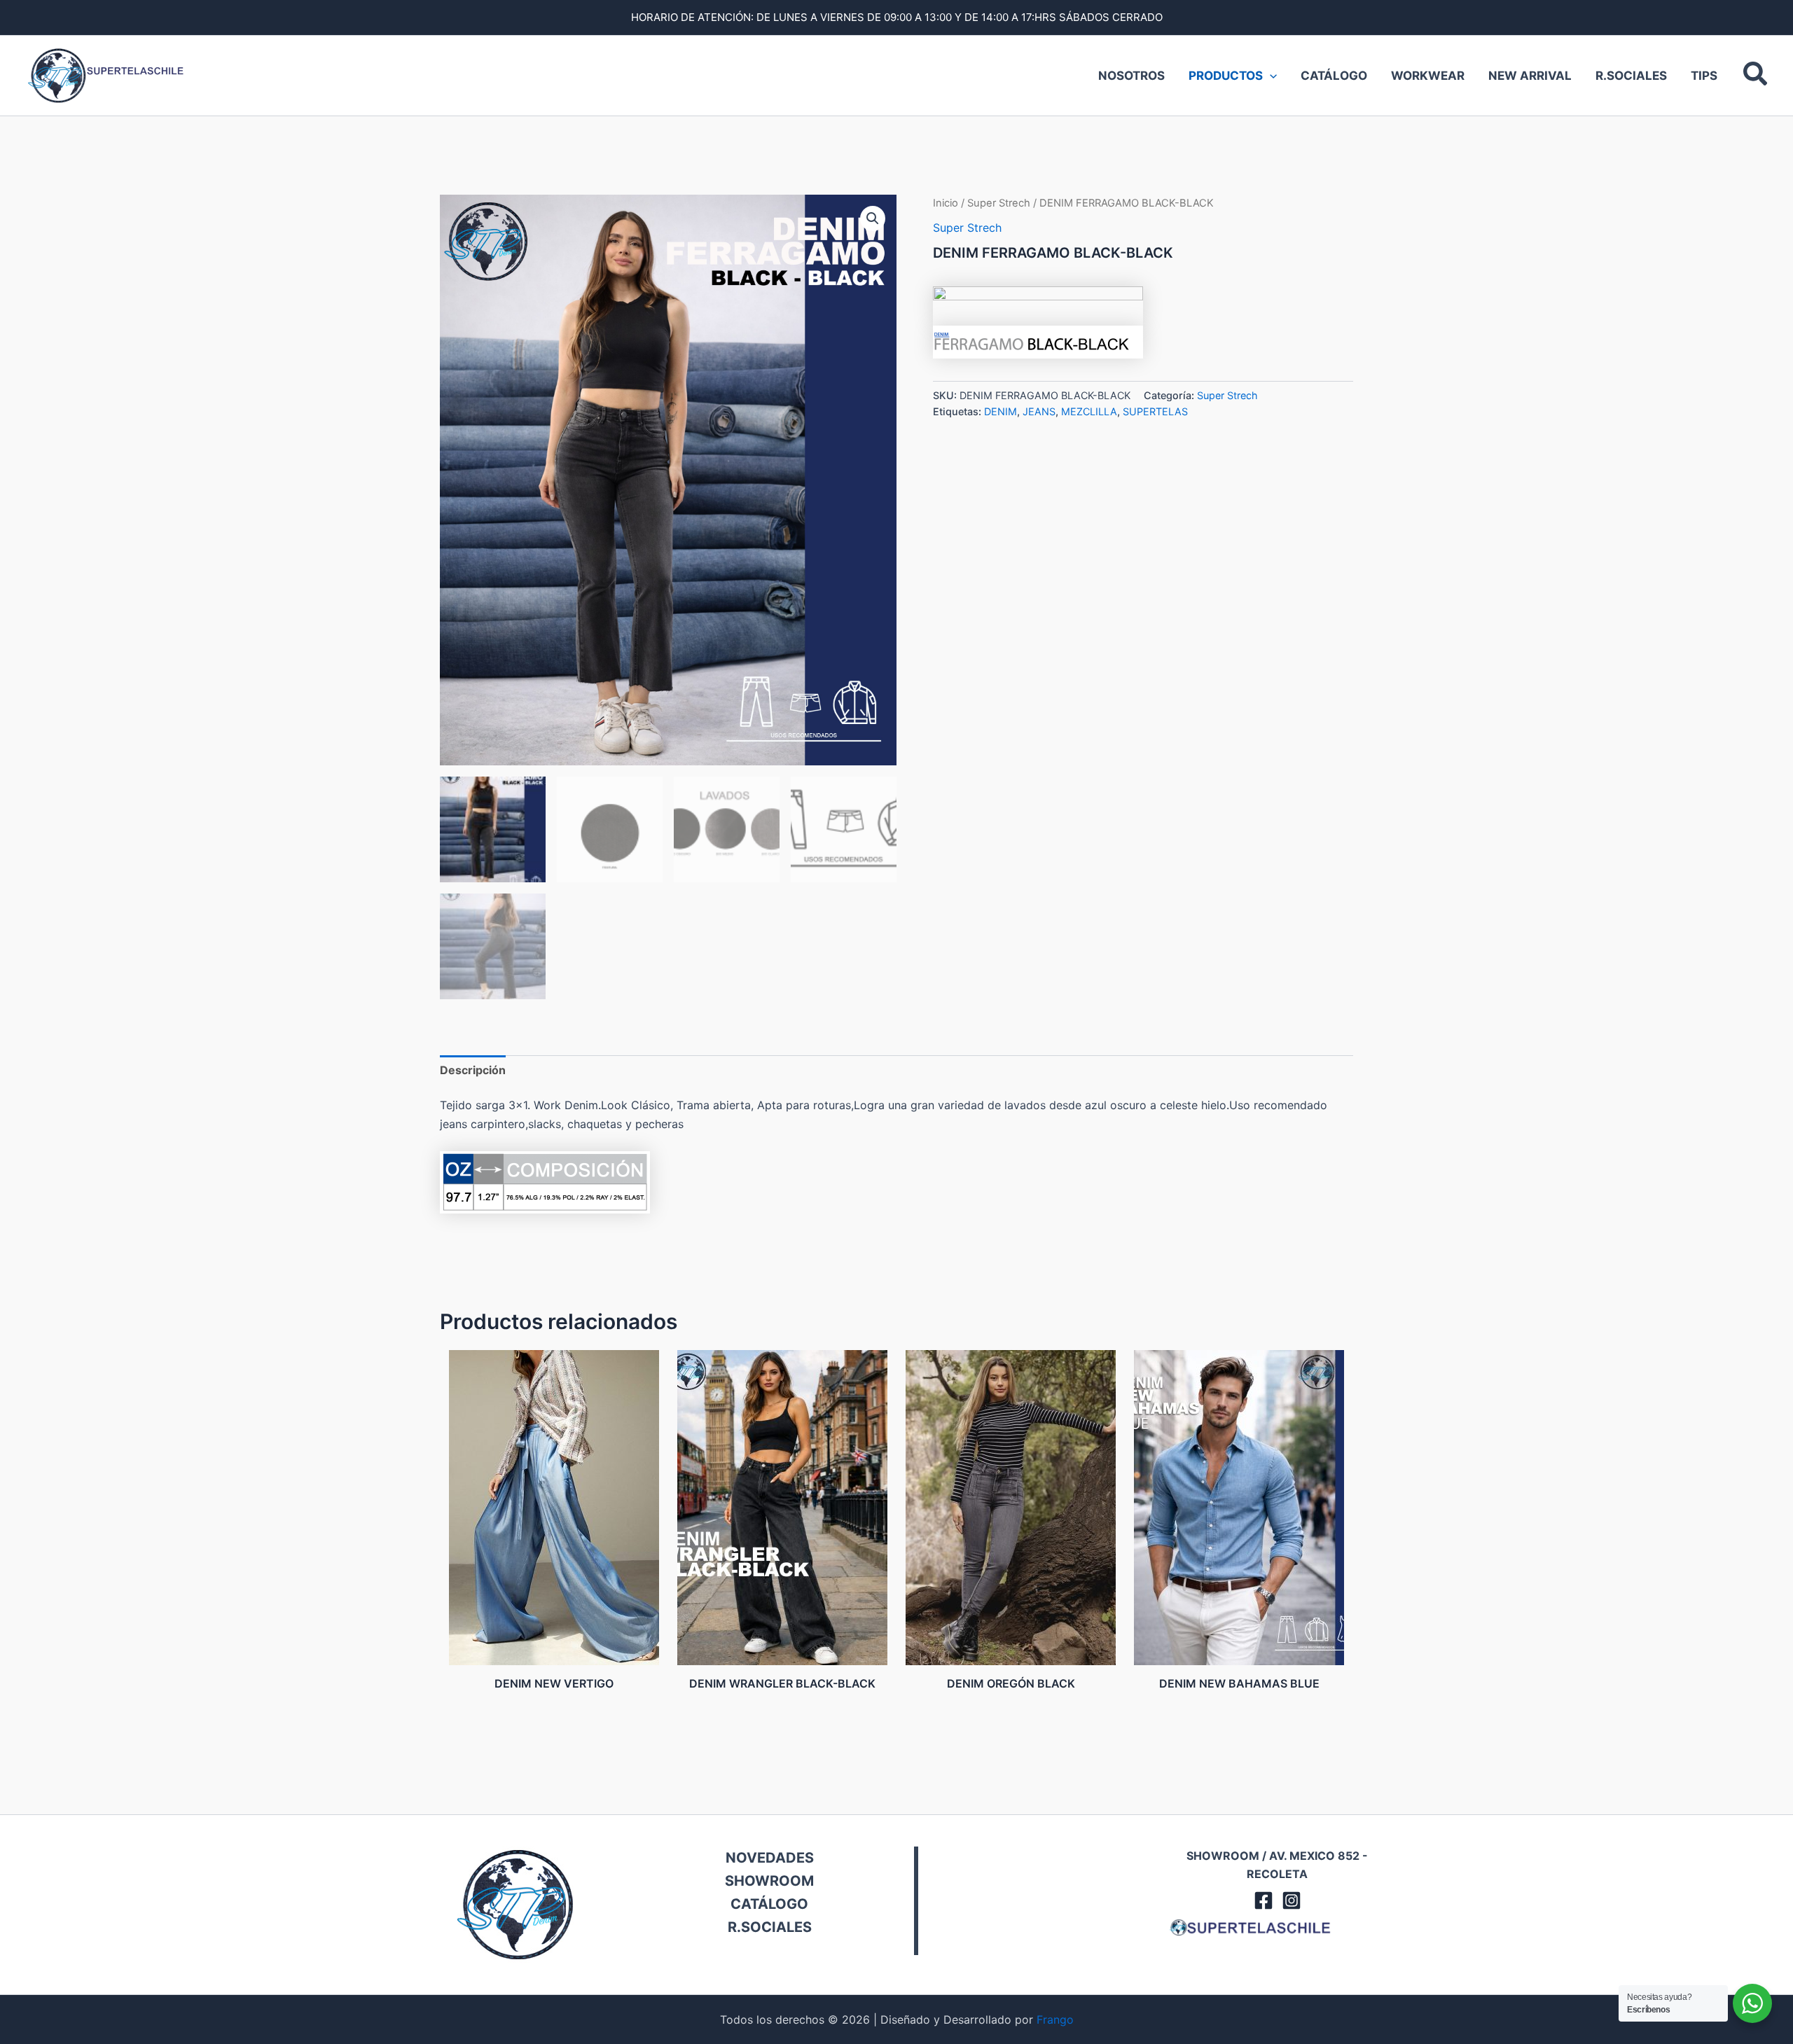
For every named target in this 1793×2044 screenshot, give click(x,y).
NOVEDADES (770, 1858)
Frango (1055, 2019)
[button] (1756, 76)
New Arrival (1530, 76)
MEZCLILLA (1089, 411)
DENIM (1001, 411)
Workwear (1428, 76)
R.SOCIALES (770, 1927)
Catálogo (1334, 76)
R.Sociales (1631, 76)
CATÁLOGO (769, 1904)
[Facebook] (1264, 1900)
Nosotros (1131, 76)
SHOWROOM (769, 1881)
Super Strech (999, 203)
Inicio (946, 203)
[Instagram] (1292, 1900)
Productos (1226, 76)
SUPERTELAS (1155, 411)
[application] (1270, 76)
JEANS (1039, 411)
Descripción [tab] (473, 1070)
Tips (1704, 76)
